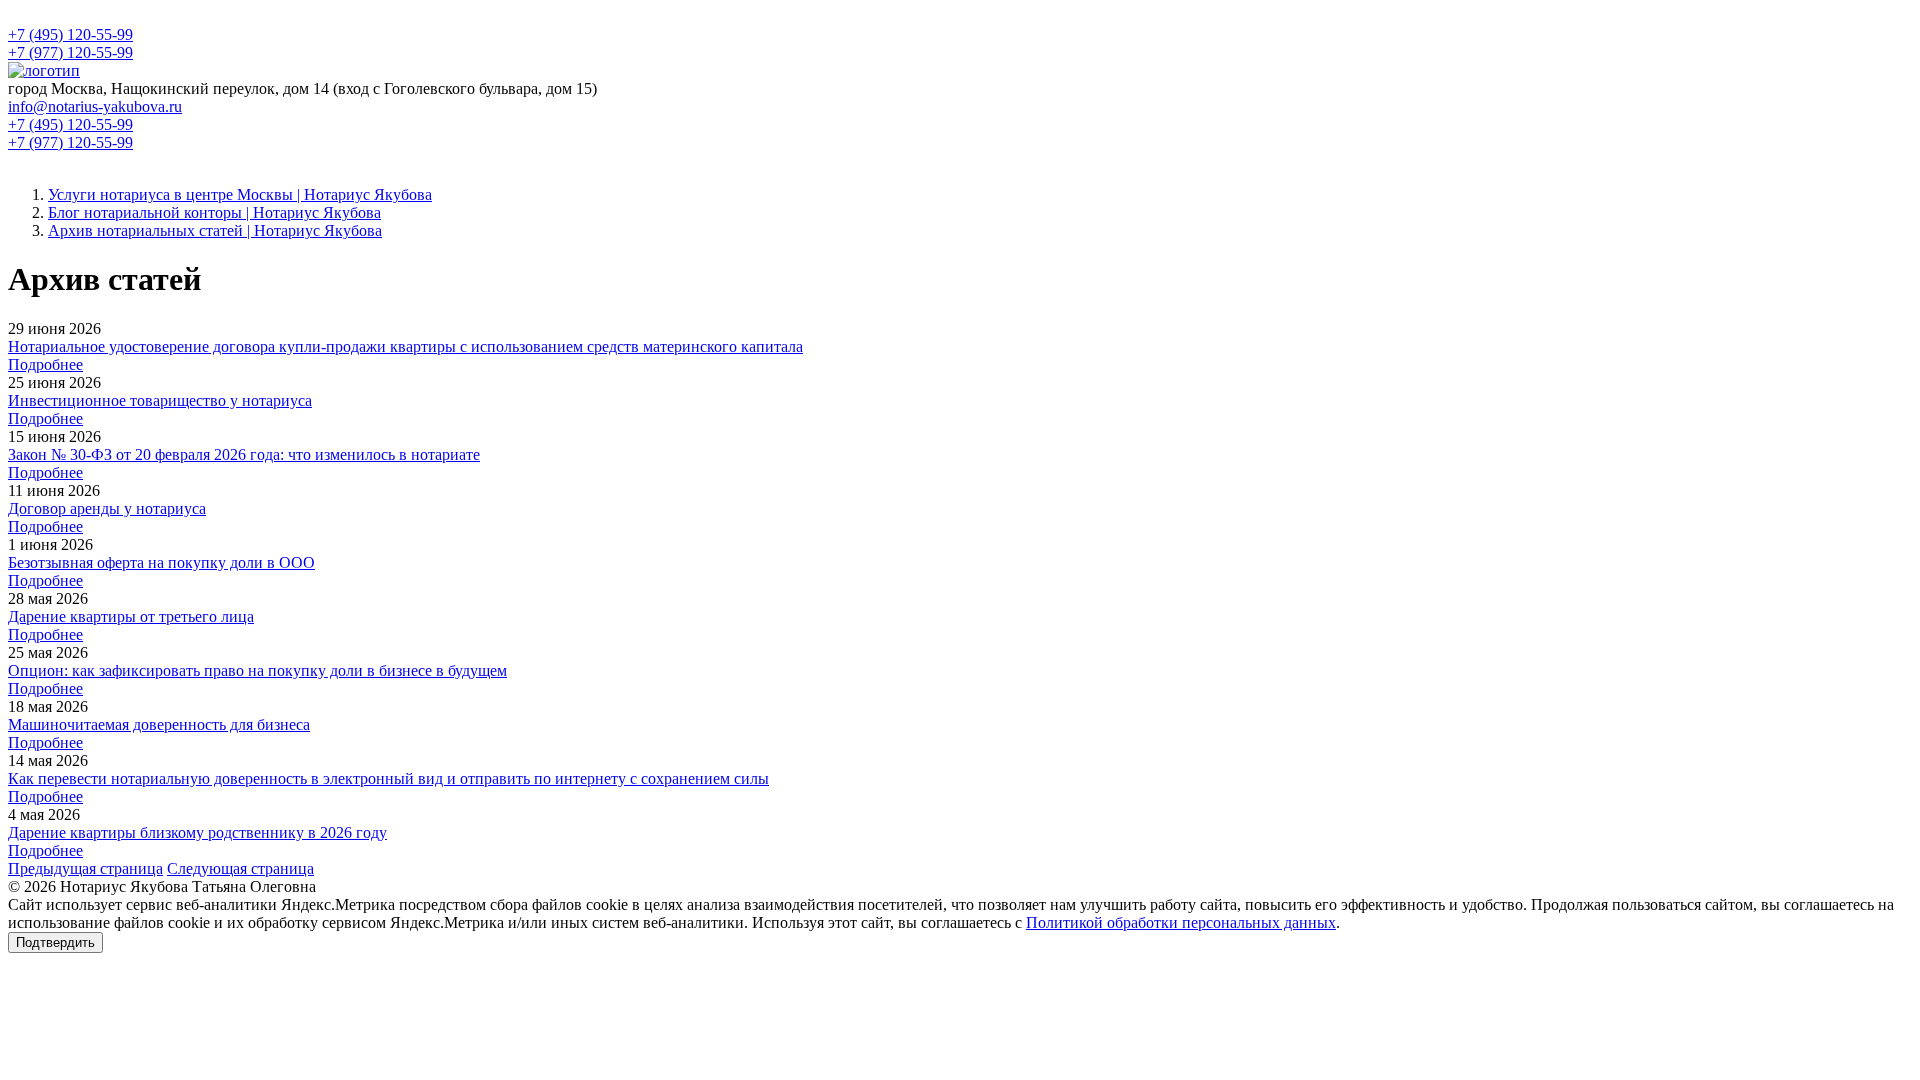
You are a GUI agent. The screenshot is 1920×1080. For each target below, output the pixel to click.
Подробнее (45, 364)
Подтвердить (55, 942)
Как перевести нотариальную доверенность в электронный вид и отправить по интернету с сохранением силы (388, 778)
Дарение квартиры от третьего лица (131, 616)
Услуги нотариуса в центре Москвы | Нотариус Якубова (240, 194)
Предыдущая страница (85, 868)
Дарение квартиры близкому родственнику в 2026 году (197, 832)
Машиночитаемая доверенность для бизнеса (159, 724)
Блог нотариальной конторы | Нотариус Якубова (214, 212)
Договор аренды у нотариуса (107, 508)
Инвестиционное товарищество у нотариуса (160, 400)
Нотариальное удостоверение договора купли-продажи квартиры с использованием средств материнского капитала (405, 346)
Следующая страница (240, 868)
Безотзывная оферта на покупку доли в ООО (161, 562)
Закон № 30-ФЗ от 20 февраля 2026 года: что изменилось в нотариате (244, 454)
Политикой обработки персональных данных (1181, 922)
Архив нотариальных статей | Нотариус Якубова (215, 230)
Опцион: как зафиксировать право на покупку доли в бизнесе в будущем (257, 670)
